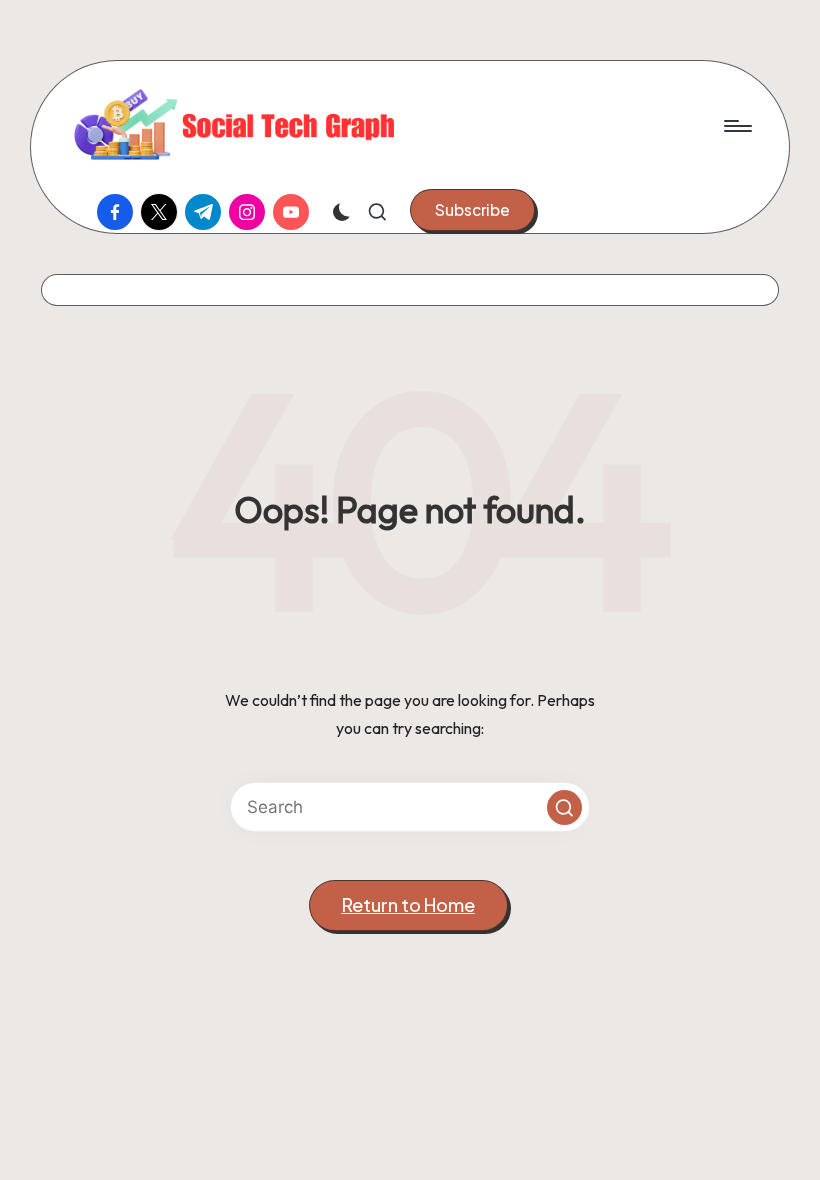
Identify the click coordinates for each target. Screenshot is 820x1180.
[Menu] (736, 126)
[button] (472, 210)
